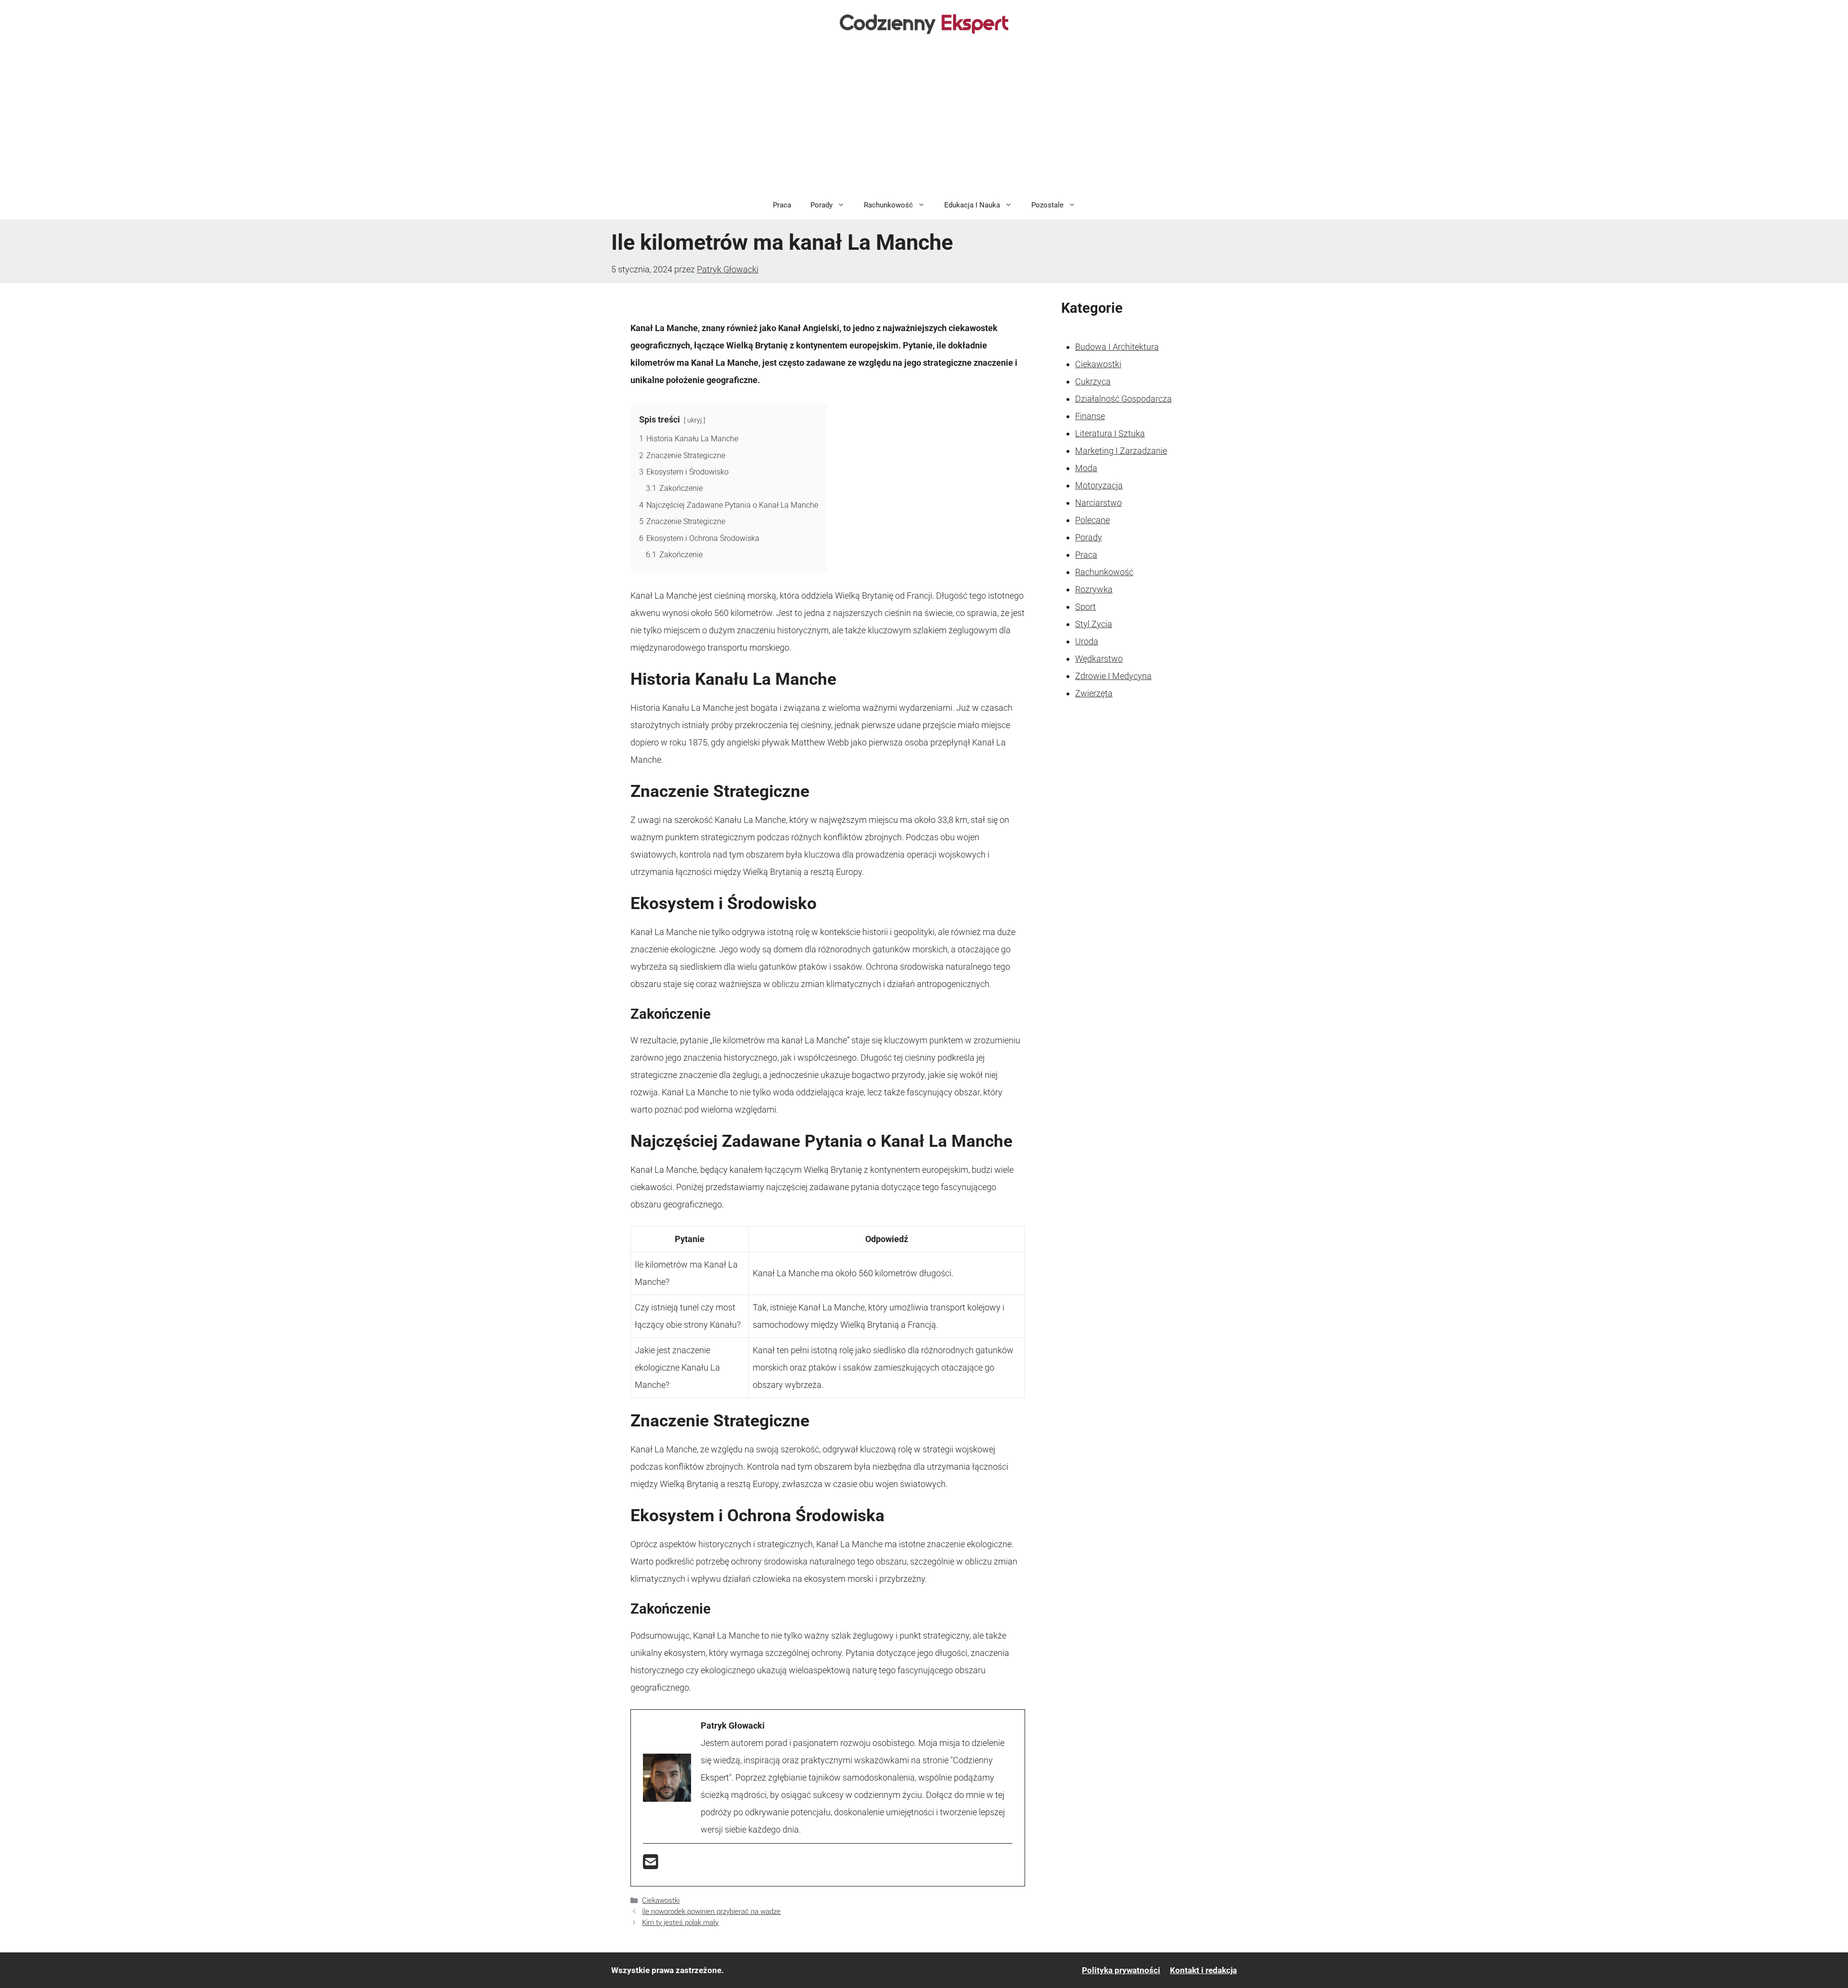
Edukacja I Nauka (972, 205)
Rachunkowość (888, 205)
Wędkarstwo (1099, 659)
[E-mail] (651, 1865)
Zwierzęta (1094, 693)
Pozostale (1047, 205)
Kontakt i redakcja (1203, 1970)
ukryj (694, 420)
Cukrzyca (1093, 381)
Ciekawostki (661, 1900)
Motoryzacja (1099, 485)
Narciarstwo (1098, 503)
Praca (782, 205)
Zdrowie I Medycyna (1113, 676)
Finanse (1090, 416)
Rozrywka (1094, 589)
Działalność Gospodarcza (1123, 399)
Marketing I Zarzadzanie (1121, 451)
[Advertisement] (924, 118)
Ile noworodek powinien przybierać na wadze (711, 1911)
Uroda (1087, 641)
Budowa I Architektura (1117, 347)
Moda (1086, 468)
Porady (821, 205)
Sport (1085, 607)
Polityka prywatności (1121, 1970)
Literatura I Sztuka (1110, 433)
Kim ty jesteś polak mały (680, 1923)
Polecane (1092, 520)
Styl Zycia (1094, 624)
